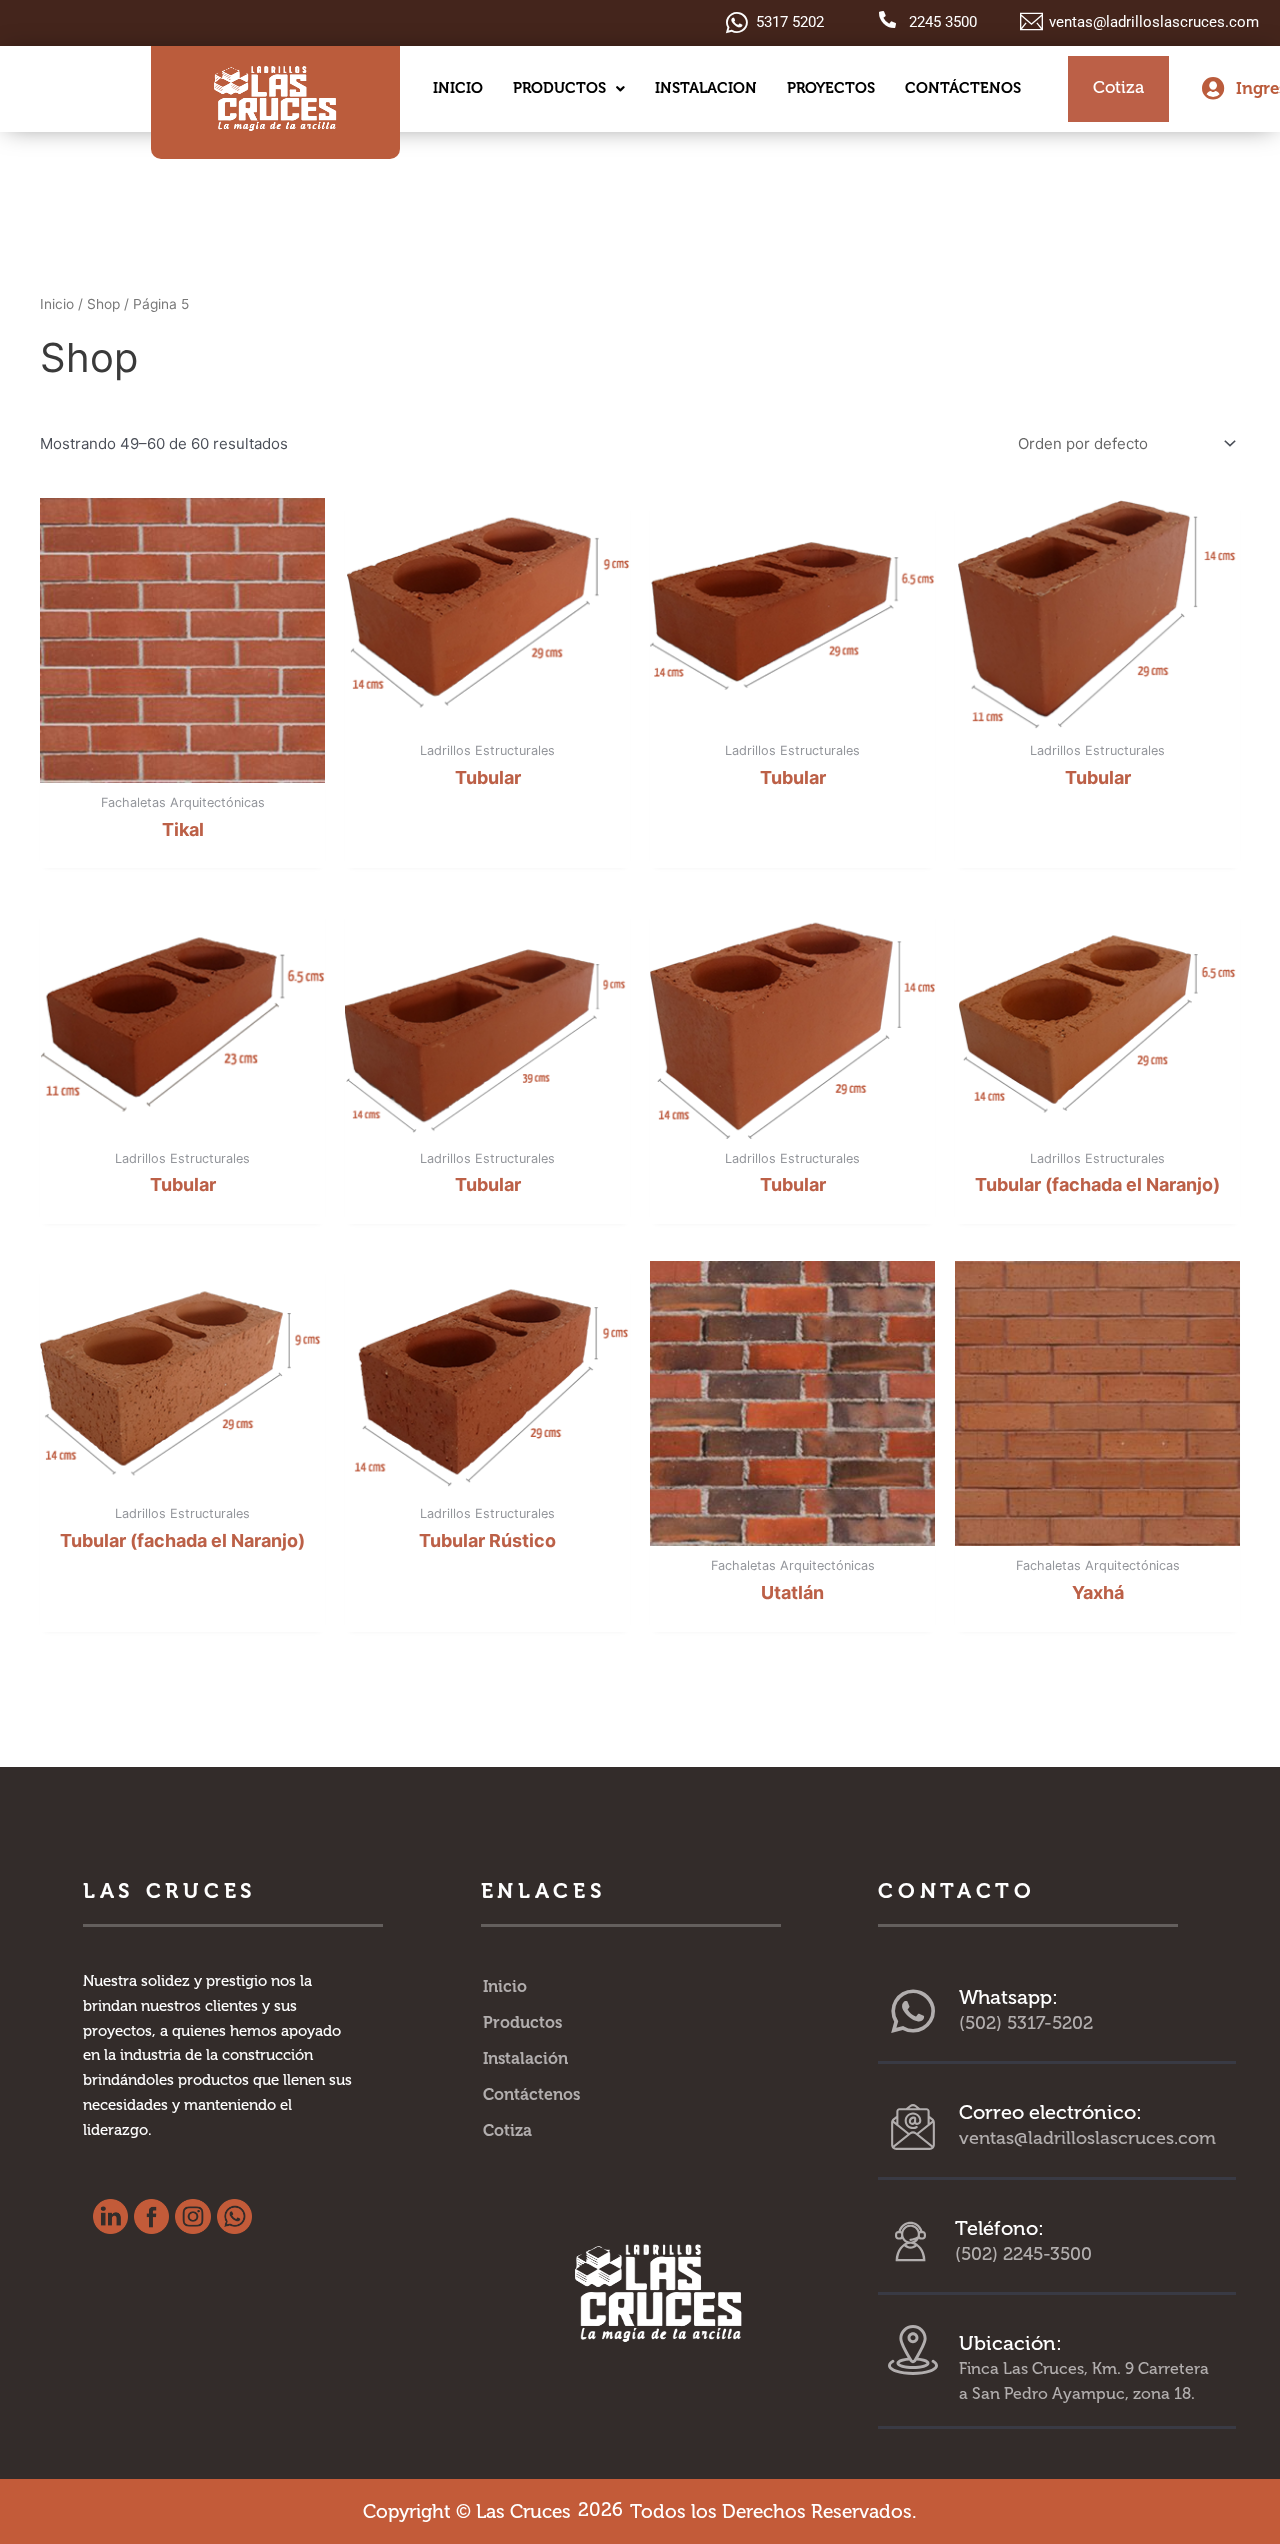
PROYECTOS (831, 88)
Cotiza (507, 2130)
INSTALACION (706, 88)
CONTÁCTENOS (963, 88)
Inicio (57, 304)
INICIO (458, 88)
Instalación (525, 2058)
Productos (522, 2022)
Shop (103, 304)
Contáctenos (531, 2094)
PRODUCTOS (559, 88)
